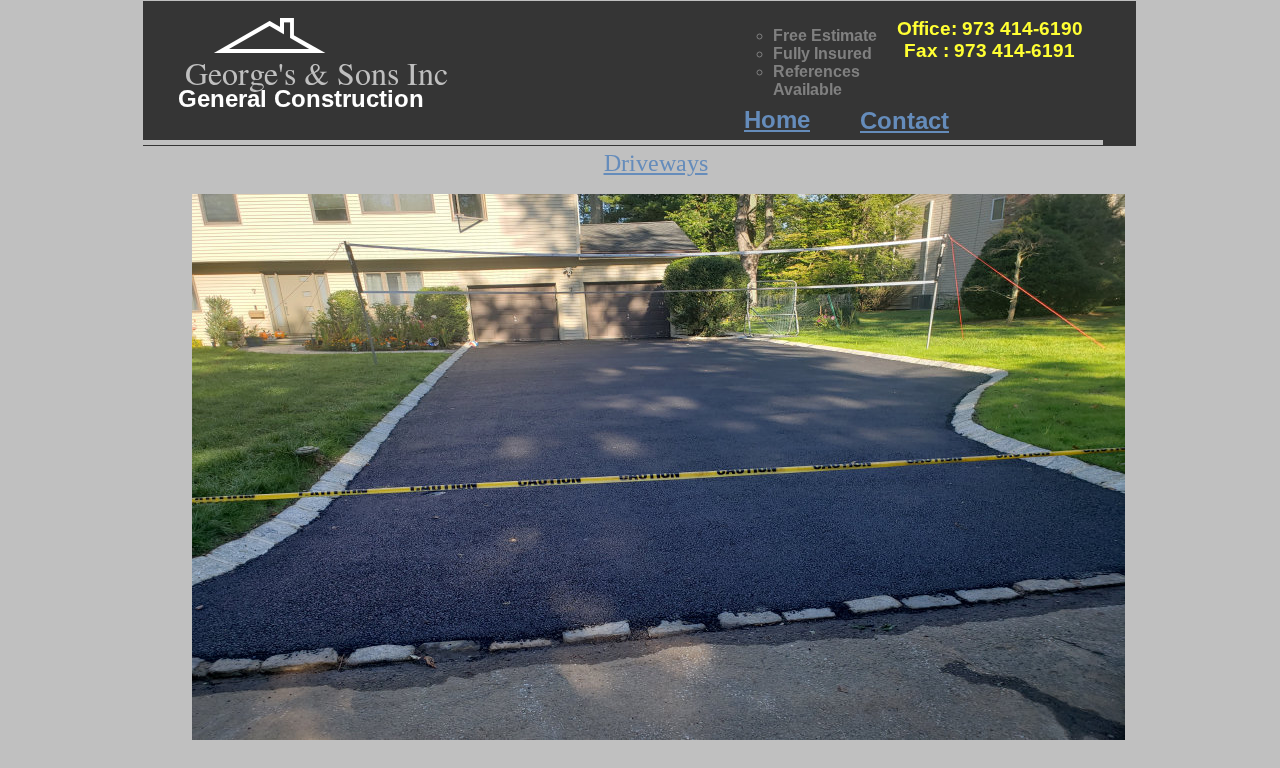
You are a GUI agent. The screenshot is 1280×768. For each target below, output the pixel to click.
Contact (904, 120)
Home (777, 119)
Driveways (656, 163)
